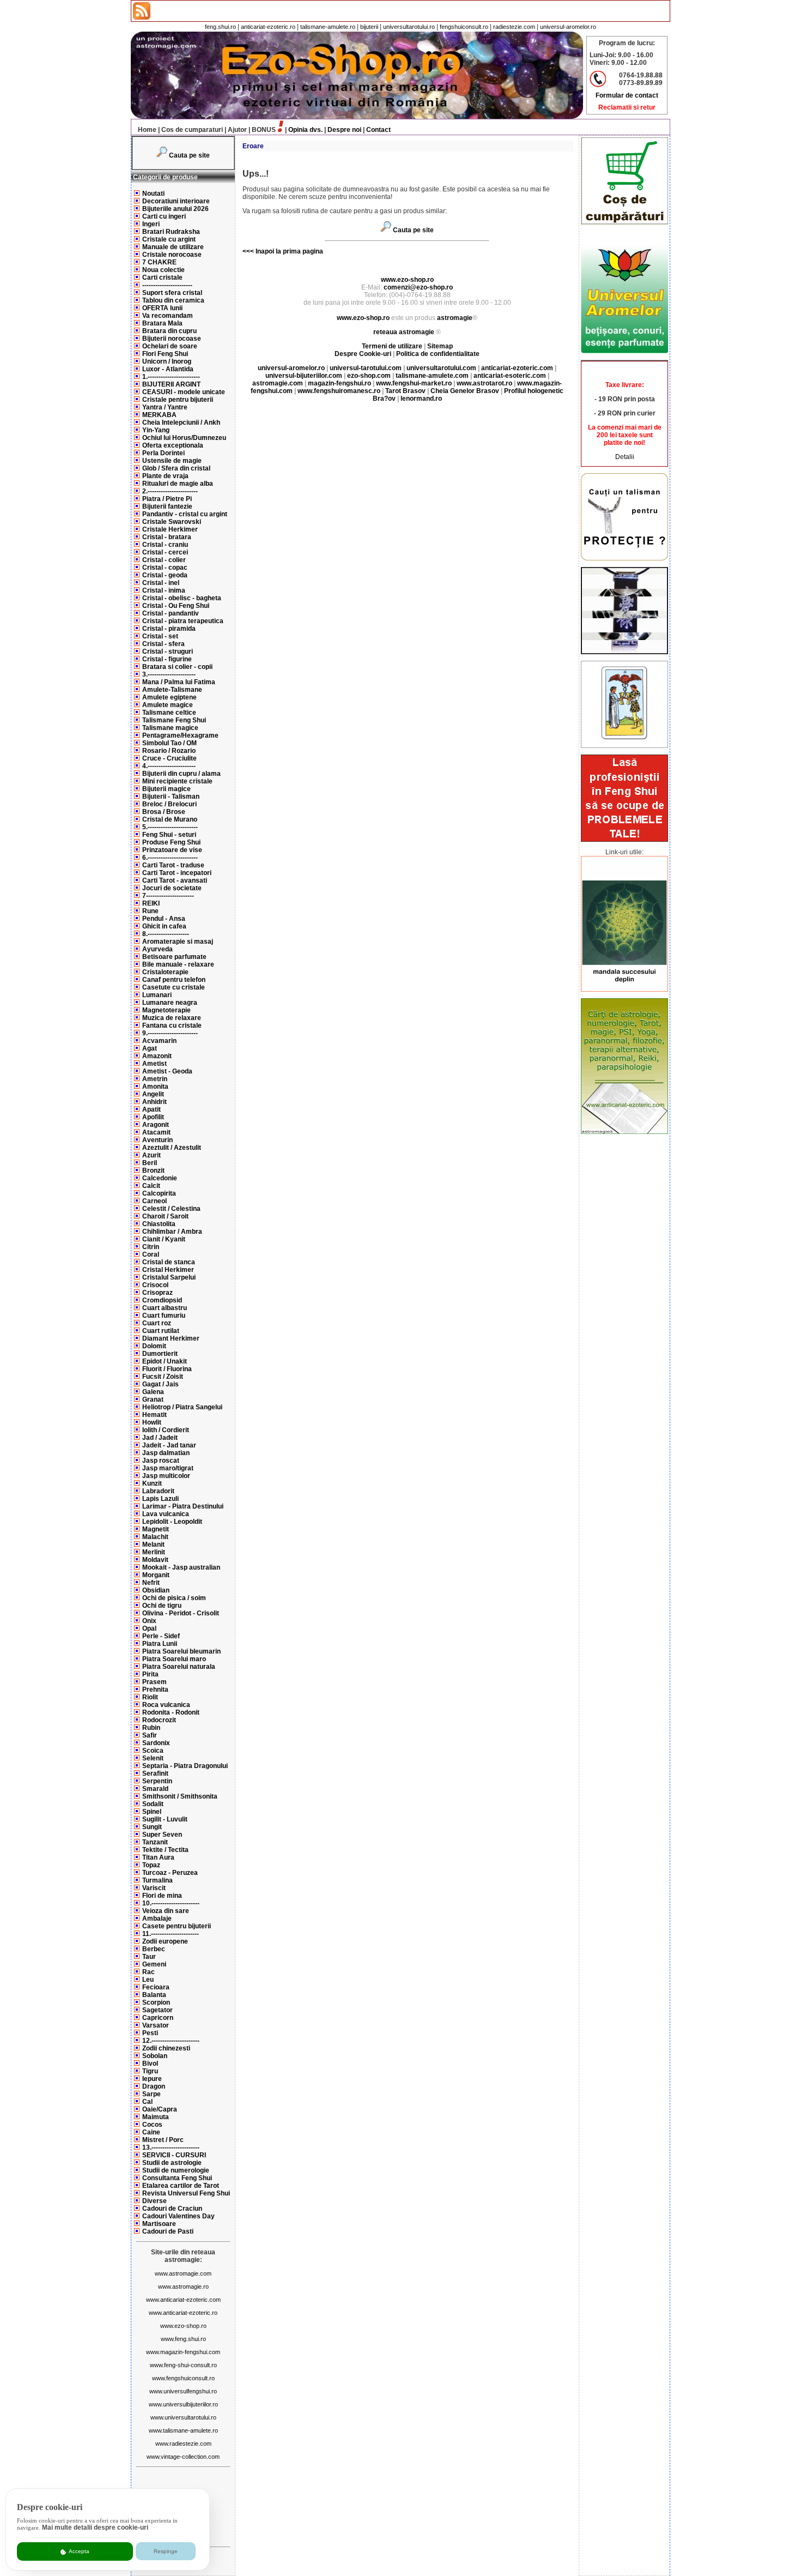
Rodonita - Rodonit (171, 1712)
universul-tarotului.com (366, 368)
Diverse (154, 2201)
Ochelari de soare (170, 346)
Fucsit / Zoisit (163, 1377)
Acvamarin (159, 1041)
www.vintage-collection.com (183, 2457)
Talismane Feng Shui (174, 720)
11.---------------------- (171, 1934)
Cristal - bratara (167, 537)
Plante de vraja (165, 476)
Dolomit (154, 1346)
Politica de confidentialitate (438, 354)
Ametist (154, 1064)
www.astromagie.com (183, 2273)
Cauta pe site (189, 155)
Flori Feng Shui (165, 354)
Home (147, 130)
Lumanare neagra (170, 1003)
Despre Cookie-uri (363, 354)
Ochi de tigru (162, 1606)
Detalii (625, 457)
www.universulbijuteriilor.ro (183, 2404)
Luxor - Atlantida (168, 369)
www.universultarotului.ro (183, 2417)
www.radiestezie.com (183, 2444)
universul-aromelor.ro (568, 27)
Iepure (152, 2079)
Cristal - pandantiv (171, 613)
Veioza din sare (166, 1911)
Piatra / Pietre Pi (167, 499)
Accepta (78, 2551)
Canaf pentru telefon (174, 980)
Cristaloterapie (165, 972)
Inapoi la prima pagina (289, 251)
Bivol (150, 2064)
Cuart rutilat (161, 1331)
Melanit (153, 1545)
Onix (149, 1621)
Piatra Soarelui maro (174, 1659)
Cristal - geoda (165, 575)
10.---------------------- (171, 1903)
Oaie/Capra (160, 2109)
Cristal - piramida (169, 629)
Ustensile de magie (172, 461)
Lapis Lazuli (160, 1499)
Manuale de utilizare (173, 247)
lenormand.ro (421, 399)
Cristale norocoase (172, 255)
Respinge (166, 2551)
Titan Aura (158, 1857)
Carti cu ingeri (164, 216)
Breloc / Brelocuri (169, 804)
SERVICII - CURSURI (174, 2155)
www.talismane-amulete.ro (183, 2430)
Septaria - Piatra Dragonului (185, 1766)
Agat (150, 1048)
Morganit (156, 1575)
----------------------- (167, 285)
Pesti (150, 2033)
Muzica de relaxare (172, 1018)
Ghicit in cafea (164, 926)
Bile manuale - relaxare (178, 964)
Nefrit (151, 1583)
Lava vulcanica (166, 1514)
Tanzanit (155, 1842)
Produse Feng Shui (171, 842)
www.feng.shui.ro (183, 2339)
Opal (149, 1628)
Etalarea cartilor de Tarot (181, 2186)
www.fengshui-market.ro (414, 383)
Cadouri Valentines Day (178, 2216)
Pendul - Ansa (164, 919)
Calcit (151, 1186)
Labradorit (158, 1491)
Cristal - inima (164, 590)
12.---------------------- (171, 2041)
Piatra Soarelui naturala (179, 1667)
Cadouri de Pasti (168, 2231)
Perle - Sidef (161, 1636)
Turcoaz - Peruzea (170, 1873)
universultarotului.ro (409, 27)
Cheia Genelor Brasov (465, 391)
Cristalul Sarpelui (169, 1277)
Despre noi (344, 130)
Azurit (151, 1155)
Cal (147, 2102)
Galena (153, 1392)
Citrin (151, 1247)
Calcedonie (160, 1178)
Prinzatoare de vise (172, 850)
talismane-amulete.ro (328, 27)
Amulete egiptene (169, 697)
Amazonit (157, 1056)
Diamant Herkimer (171, 1338)
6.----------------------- (170, 858)
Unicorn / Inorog (167, 361)
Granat (153, 1399)
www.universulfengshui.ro (183, 2391)
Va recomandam (168, 316)
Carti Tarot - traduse (173, 865)
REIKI (151, 903)
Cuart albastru (165, 1308)
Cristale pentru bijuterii (178, 400)
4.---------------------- (169, 766)
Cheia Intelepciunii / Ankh (181, 423)
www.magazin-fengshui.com (183, 2352)
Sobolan (155, 2056)
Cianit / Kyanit (164, 1239)
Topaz (151, 1865)
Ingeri (151, 224)
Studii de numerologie (176, 2170)
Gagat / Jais (160, 1384)
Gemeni (154, 1964)
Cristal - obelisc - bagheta (182, 598)
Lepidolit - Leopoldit (172, 1522)
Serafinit (155, 1773)
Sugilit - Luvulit (165, 1819)
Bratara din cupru (169, 331)
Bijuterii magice (166, 789)
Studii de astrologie (172, 2163)
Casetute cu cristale (174, 987)
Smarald (155, 1789)
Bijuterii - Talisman (171, 797)
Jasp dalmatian (166, 1453)
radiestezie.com (514, 27)
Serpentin (157, 1781)
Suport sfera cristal (172, 293)
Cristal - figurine (167, 659)
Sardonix (156, 1743)
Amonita (155, 1087)
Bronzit (153, 1171)
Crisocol (155, 1285)
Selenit (153, 1758)
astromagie (455, 318)
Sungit (152, 1827)
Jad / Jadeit (160, 1438)
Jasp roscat (161, 1461)
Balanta (154, 1995)
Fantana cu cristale (172, 1025)
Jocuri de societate (172, 888)
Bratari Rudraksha (171, 232)
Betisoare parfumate (174, 957)
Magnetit (156, 1529)
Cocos (152, 2125)
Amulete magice (168, 705)
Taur (149, 1957)
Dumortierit (160, 1354)
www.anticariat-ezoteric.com (183, 2300)
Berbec (154, 1949)
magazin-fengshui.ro (339, 383)
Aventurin (157, 1140)
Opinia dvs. (305, 130)
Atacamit (156, 1132)
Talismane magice (170, 728)
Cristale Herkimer (170, 529)
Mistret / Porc (163, 2140)
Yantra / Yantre (165, 407)
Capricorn (158, 2018)
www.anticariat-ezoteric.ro (183, 2313)
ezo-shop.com (369, 376)
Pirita (150, 1674)
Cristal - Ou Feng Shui (176, 606)
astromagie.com (278, 383)
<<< (248, 251)
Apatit (151, 1109)
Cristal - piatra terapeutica (183, 621)
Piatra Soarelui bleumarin (181, 1651)
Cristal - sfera (163, 644)
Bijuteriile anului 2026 (175, 209)
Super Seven (162, 1835)
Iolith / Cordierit (166, 1430)
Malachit (155, 1537)
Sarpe (151, 2094)
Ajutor (237, 130)
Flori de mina (162, 1896)
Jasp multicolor (166, 1476)
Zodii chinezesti (166, 2048)
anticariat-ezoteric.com (517, 368)
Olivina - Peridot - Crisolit (181, 1613)
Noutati (153, 194)
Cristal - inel (161, 583)
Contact (378, 130)
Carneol (154, 1201)
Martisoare (159, 2224)
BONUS (264, 130)
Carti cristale (162, 277)
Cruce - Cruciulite (169, 758)
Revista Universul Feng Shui (186, 2193)
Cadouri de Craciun (172, 2209)
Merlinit (154, 1552)
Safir (150, 1735)
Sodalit (153, 1804)
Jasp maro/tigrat (168, 1468)
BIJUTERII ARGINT (171, 384)
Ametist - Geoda (167, 1071)
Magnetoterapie (166, 1010)
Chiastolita (159, 1224)
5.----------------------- (170, 827)
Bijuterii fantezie (167, 506)
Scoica (153, 1751)
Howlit (152, 1422)
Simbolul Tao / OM (169, 743)
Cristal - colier (164, 560)
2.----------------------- (170, 491)
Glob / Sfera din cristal (176, 468)
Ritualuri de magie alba (178, 484)
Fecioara (156, 1987)
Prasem (154, 1682)
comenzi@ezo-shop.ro (418, 287)
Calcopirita (159, 1193)
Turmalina (157, 1880)
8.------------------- (166, 934)
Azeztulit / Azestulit (172, 1148)
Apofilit (153, 1117)
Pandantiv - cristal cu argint (185, 514)
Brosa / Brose (164, 812)
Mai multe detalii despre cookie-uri (95, 2527)
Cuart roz (157, 1323)
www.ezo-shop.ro (183, 2326)
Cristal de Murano (170, 819)
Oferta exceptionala (173, 445)
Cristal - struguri (168, 651)
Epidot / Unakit (165, 1361)
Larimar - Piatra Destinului (183, 1506)
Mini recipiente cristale (177, 781)
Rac (148, 1972)
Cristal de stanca (169, 1262)
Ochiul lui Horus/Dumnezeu (184, 438)
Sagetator (157, 2010)
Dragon (154, 2086)
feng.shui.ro (220, 27)
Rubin (151, 1728)
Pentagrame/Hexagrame (180, 735)
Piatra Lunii (160, 1644)
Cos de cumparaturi (192, 130)
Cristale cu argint (169, 239)
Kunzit (152, 1483)
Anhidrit (154, 1102)
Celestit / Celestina (171, 1209)
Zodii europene (165, 1941)
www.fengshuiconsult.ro (183, 2378)
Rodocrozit (159, 1720)
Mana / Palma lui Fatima (179, 682)
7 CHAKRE (159, 262)
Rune (150, 911)
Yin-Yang (156, 430)
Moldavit (155, 1560)
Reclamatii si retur (627, 107)
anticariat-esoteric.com (510, 376)
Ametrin (155, 1079)
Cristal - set (160, 636)
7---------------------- (168, 896)
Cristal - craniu (165, 545)
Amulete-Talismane (172, 690)
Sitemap (440, 346)
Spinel (152, 1812)
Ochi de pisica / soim (174, 1598)
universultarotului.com (441, 368)
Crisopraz (157, 1293)
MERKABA (159, 415)
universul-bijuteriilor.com (304, 376)
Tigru (150, 2071)
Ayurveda (157, 949)
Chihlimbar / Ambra (172, 1232)
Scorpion (156, 2002)
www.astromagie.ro (183, 2287)
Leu (148, 1980)
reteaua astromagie (404, 332)
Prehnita (155, 1690)
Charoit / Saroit (165, 1216)
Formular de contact (627, 95)
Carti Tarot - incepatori (177, 873)
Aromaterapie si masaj (178, 942)
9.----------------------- (170, 1033)
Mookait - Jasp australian (181, 1567)
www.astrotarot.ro (484, 383)
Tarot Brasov (405, 391)
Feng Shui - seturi (169, 835)
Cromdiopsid (162, 1300)
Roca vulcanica (166, 1705)
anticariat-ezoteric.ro (268, 27)
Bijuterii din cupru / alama (181, 774)
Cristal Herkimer (168, 1270)
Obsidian (156, 1590)
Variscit (154, 1888)
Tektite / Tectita (165, 1850)
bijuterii (369, 27)
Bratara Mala (162, 323)
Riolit (150, 1697)
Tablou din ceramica (173, 300)
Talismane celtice (169, 713)
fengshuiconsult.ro (464, 27)
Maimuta (156, 2117)
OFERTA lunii (162, 308)
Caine (151, 2132)
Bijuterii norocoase (172, 339)
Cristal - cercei (165, 552)
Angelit (153, 1094)
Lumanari (157, 995)
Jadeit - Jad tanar (169, 1445)
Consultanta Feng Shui (177, 2178)
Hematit (154, 1415)
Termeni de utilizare (393, 346)
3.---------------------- (169, 674)
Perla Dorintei (163, 453)
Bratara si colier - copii (177, 667)
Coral (151, 1254)
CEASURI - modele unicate (184, 392)
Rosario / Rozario (169, 751)
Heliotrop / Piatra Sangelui (182, 1407)
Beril (150, 1163)
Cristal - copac (165, 568)
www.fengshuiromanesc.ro (339, 391)
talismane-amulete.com (432, 376)
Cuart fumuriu (164, 1316)
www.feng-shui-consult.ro (183, 2365)
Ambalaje (157, 1919)
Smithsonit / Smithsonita (180, 1796)
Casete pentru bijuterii (177, 1926)
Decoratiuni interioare (176, 201)
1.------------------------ (171, 377)
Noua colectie (163, 270)
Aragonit (156, 1125)
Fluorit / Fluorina (167, 1369)
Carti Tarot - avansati (175, 880)
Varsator (156, 2025)
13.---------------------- (171, 2147)
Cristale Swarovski (172, 522)
